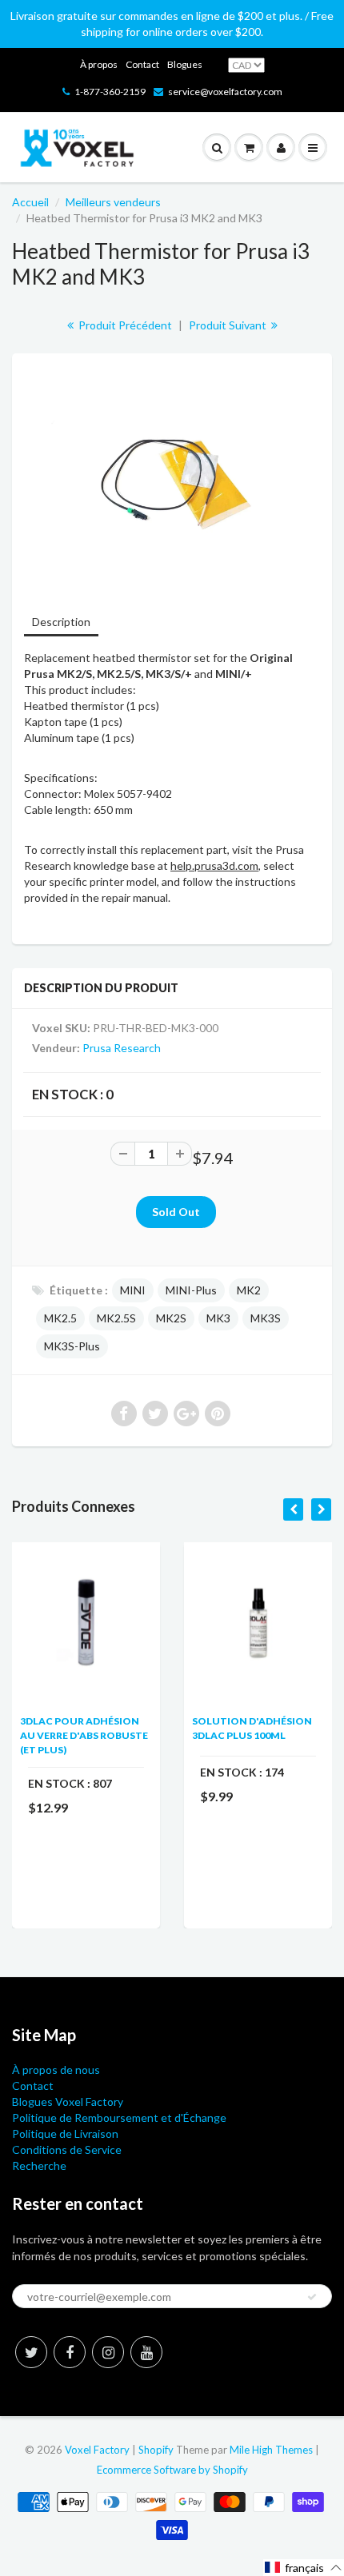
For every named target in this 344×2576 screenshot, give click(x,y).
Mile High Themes (271, 2450)
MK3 (218, 1318)
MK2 (249, 1290)
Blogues (185, 64)
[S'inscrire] (312, 2297)
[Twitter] (31, 2352)
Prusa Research (122, 1048)
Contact (142, 64)
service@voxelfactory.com (225, 92)
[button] (304, 2568)
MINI (133, 1290)
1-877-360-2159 (110, 92)
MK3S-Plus (72, 1346)
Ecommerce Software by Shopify (172, 2470)
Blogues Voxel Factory (68, 2101)
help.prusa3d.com (214, 865)
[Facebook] (70, 2352)
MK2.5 (60, 1318)
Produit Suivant (229, 325)
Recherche (39, 2165)
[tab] (61, 623)
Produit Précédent (124, 325)
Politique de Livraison (65, 2133)
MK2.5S (116, 1318)
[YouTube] (146, 2352)
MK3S (266, 1318)
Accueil (30, 202)
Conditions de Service (67, 2149)
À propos (99, 64)
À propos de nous (56, 2070)
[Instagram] (108, 2352)
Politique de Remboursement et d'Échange (119, 2117)
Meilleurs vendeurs (113, 202)
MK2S (171, 1318)
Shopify (156, 2450)
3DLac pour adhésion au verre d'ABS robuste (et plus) (84, 1735)
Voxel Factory (97, 2450)
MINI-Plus (191, 1290)
